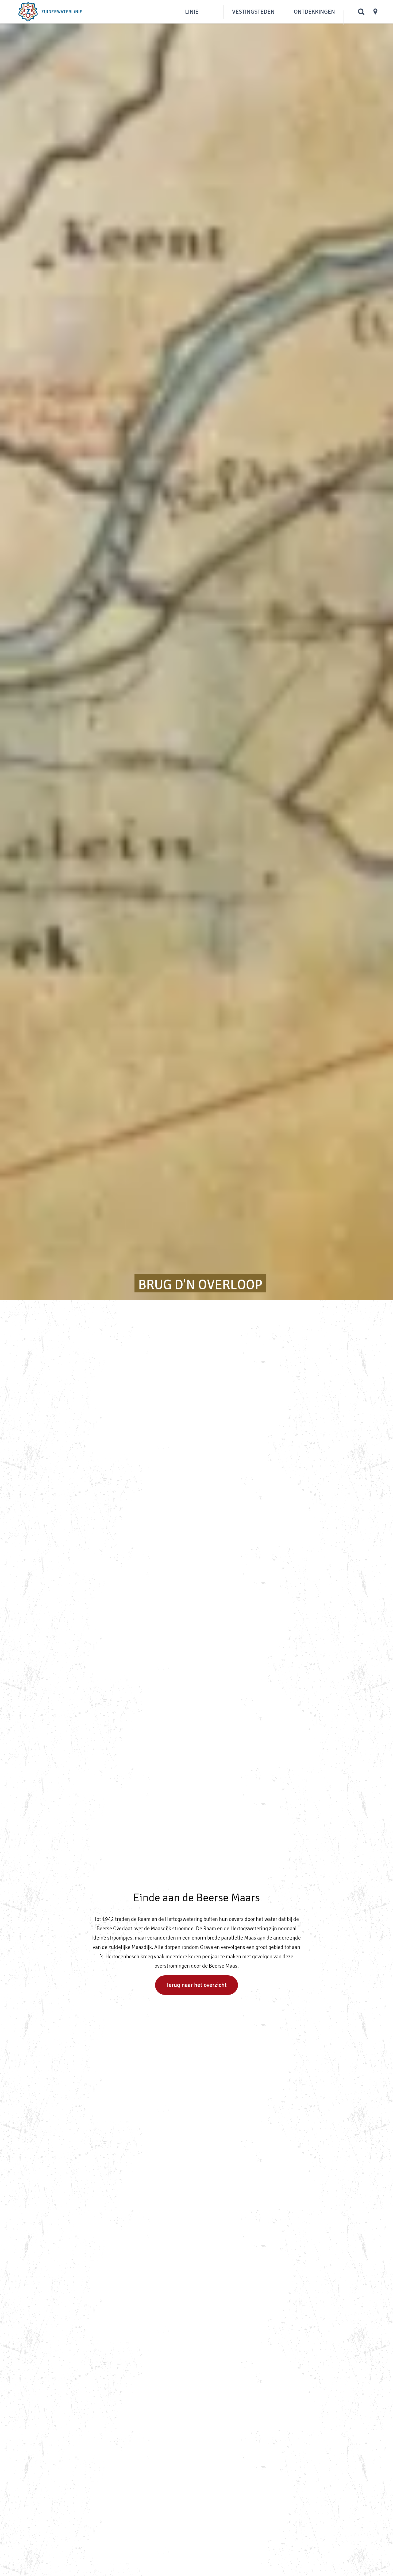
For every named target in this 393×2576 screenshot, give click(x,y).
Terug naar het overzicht (196, 1985)
